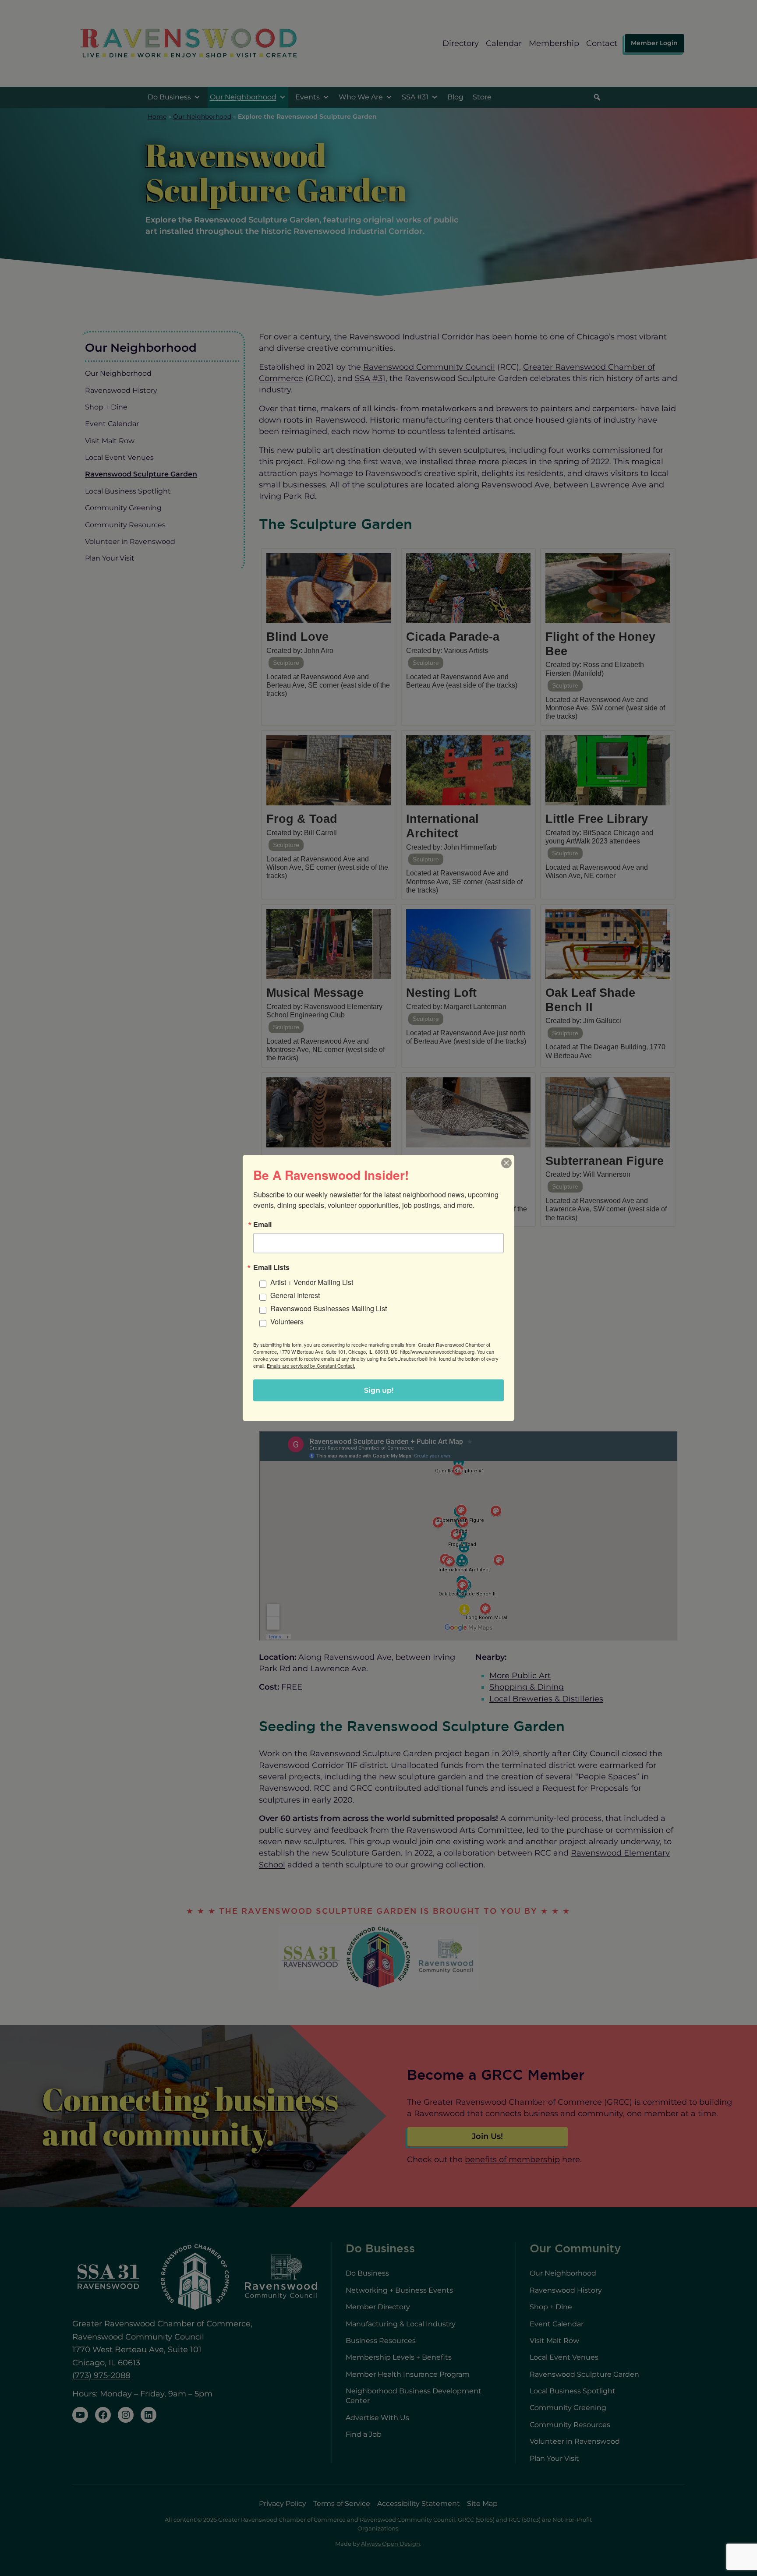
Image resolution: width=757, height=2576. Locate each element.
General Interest (295, 1295)
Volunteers (287, 1322)
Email (262, 1224)
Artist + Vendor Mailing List (312, 1282)
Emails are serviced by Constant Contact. (311, 1366)
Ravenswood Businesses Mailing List (329, 1308)
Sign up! (379, 1390)
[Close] (506, 1163)
